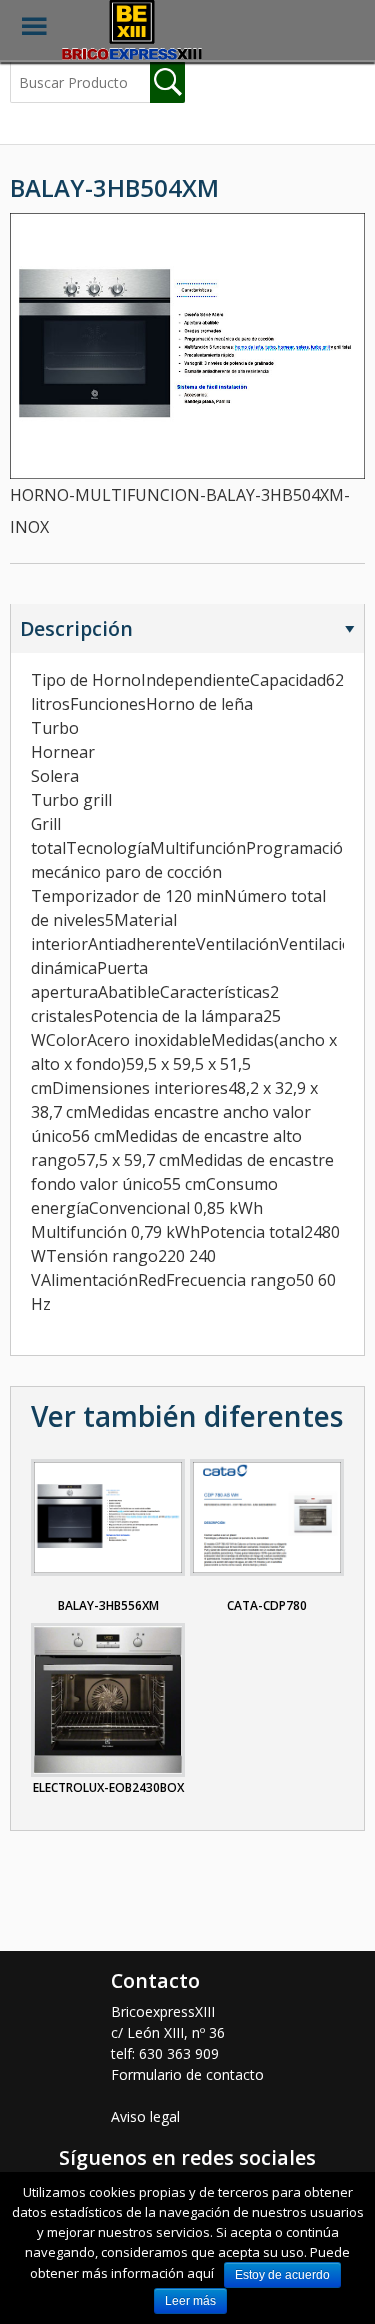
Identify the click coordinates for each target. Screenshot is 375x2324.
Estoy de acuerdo (282, 2275)
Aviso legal (145, 2116)
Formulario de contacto (187, 2074)
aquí (200, 2273)
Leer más (190, 2301)
